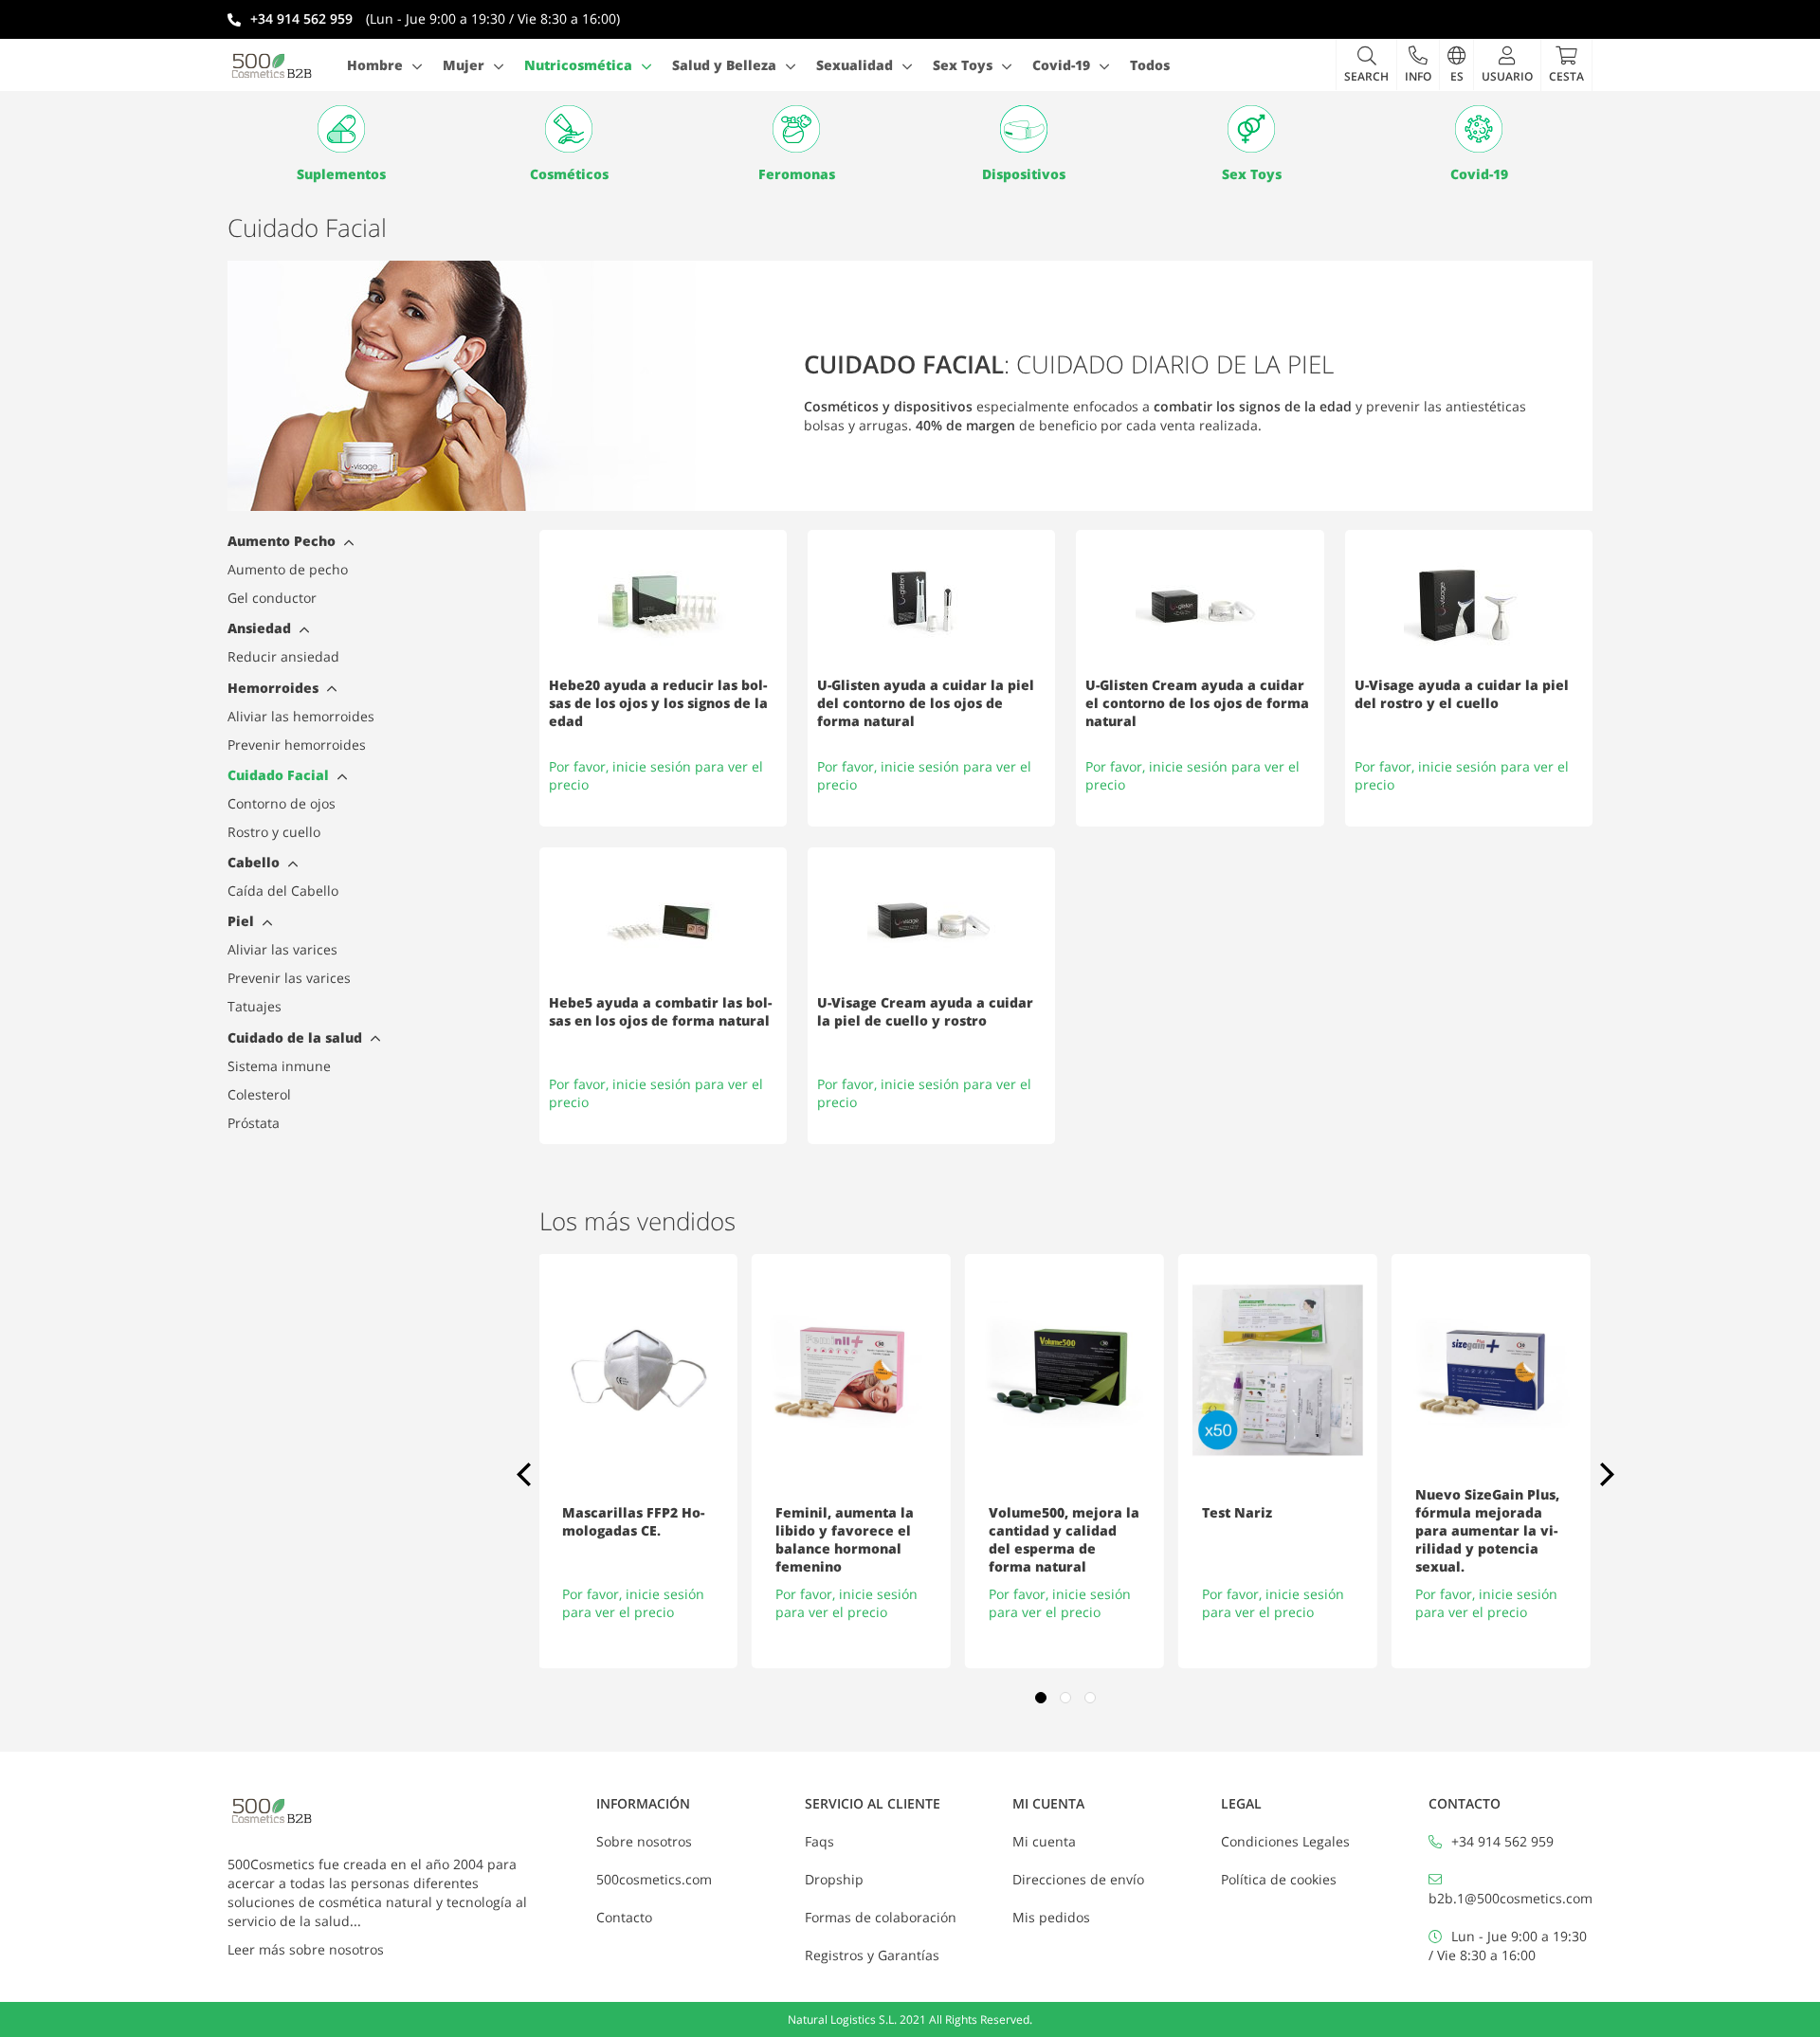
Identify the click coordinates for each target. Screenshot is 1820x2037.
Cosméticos (569, 174)
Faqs (819, 1841)
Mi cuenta (1044, 1841)
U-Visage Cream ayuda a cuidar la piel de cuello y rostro (925, 1011)
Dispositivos (1024, 174)
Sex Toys (1252, 174)
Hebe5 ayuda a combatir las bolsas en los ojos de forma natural (660, 1011)
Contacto (624, 1917)
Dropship (834, 1879)
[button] (1418, 64)
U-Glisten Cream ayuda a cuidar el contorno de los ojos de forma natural (1197, 703)
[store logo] (272, 65)
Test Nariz (1237, 1512)
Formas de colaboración (881, 1917)
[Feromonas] (796, 129)
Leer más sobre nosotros (306, 1949)
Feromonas (797, 174)
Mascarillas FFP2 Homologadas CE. (633, 1521)
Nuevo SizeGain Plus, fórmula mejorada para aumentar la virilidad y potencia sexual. (1487, 1530)
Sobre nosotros (644, 1841)
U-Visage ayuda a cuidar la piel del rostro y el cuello (1462, 694)
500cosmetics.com (654, 1879)
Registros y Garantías (872, 1955)
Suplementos (341, 174)
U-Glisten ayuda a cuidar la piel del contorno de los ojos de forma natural (926, 703)
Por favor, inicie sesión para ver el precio (633, 1603)
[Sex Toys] (1251, 129)
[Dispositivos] (1024, 129)
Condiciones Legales (1285, 1841)
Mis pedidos (1051, 1917)
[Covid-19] (1479, 129)
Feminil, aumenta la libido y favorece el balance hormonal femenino (845, 1539)
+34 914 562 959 (1502, 1841)
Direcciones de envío (1078, 1879)
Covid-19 (1479, 174)
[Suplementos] (341, 129)
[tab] (346, 545)
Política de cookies (1279, 1879)
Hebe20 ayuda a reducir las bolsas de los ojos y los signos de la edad (658, 703)
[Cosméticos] (569, 129)
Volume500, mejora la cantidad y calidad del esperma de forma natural (1064, 1539)
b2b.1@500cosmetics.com (1511, 1898)
